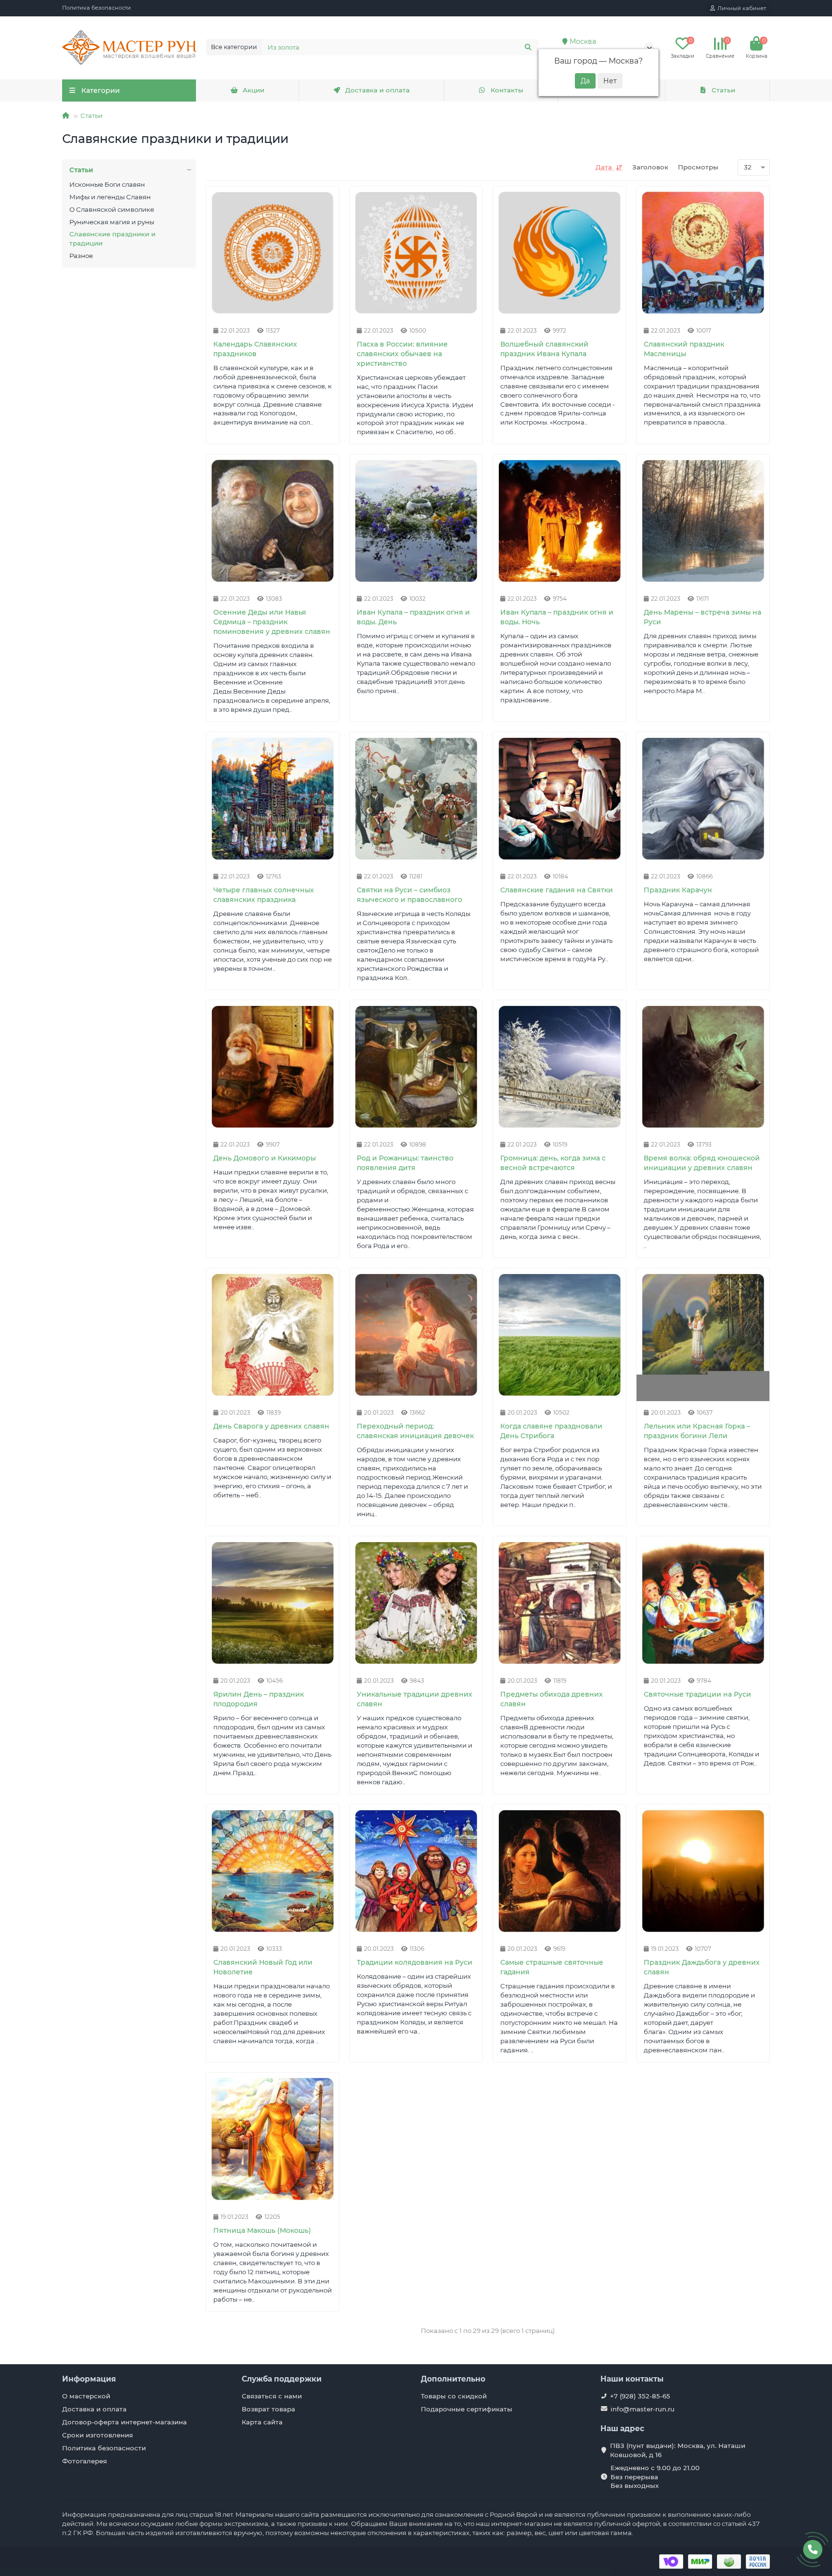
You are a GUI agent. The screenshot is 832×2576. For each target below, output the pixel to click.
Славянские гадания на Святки (557, 890)
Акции (253, 90)
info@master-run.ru (643, 2409)
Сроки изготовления (97, 2435)
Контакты (507, 90)
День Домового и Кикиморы (265, 1158)
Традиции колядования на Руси (415, 1962)
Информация (89, 2379)
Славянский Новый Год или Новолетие (263, 1967)
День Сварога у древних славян (271, 1426)
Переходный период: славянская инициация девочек (415, 1431)
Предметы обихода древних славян (552, 1699)
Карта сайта (262, 2422)
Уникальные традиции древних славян (415, 1699)
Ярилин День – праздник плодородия (259, 1699)
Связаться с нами (272, 2396)
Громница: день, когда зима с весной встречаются (553, 1163)
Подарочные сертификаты (467, 2409)
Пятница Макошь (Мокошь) (262, 2230)
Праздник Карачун (678, 890)
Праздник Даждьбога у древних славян (702, 1967)
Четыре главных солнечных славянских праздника (264, 895)
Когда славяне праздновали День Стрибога (551, 1431)
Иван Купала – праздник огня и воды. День (413, 617)
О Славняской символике (112, 209)
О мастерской (86, 2396)
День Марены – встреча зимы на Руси (702, 617)
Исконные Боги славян (107, 184)
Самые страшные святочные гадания (552, 1967)
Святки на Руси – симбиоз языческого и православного (409, 895)
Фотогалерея (84, 2461)
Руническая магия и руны (112, 222)
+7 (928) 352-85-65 (640, 2396)
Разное (81, 256)
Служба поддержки (282, 2379)
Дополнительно (453, 2379)
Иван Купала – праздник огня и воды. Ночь (557, 617)
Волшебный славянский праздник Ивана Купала (544, 349)
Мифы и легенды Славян (110, 197)
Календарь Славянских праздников (255, 349)
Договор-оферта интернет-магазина (124, 2422)
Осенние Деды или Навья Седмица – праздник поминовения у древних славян (272, 622)
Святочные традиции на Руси (697, 1694)
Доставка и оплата (377, 90)
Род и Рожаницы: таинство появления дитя (405, 1163)
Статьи (723, 90)
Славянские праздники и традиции (112, 238)
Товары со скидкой (454, 2396)
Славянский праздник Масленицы (684, 349)
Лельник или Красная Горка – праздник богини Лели (697, 1431)
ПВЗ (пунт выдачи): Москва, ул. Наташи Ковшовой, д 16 (678, 2450)
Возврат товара (268, 2409)
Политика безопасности (97, 8)
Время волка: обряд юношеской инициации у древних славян (702, 1163)
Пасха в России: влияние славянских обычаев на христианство (402, 354)
